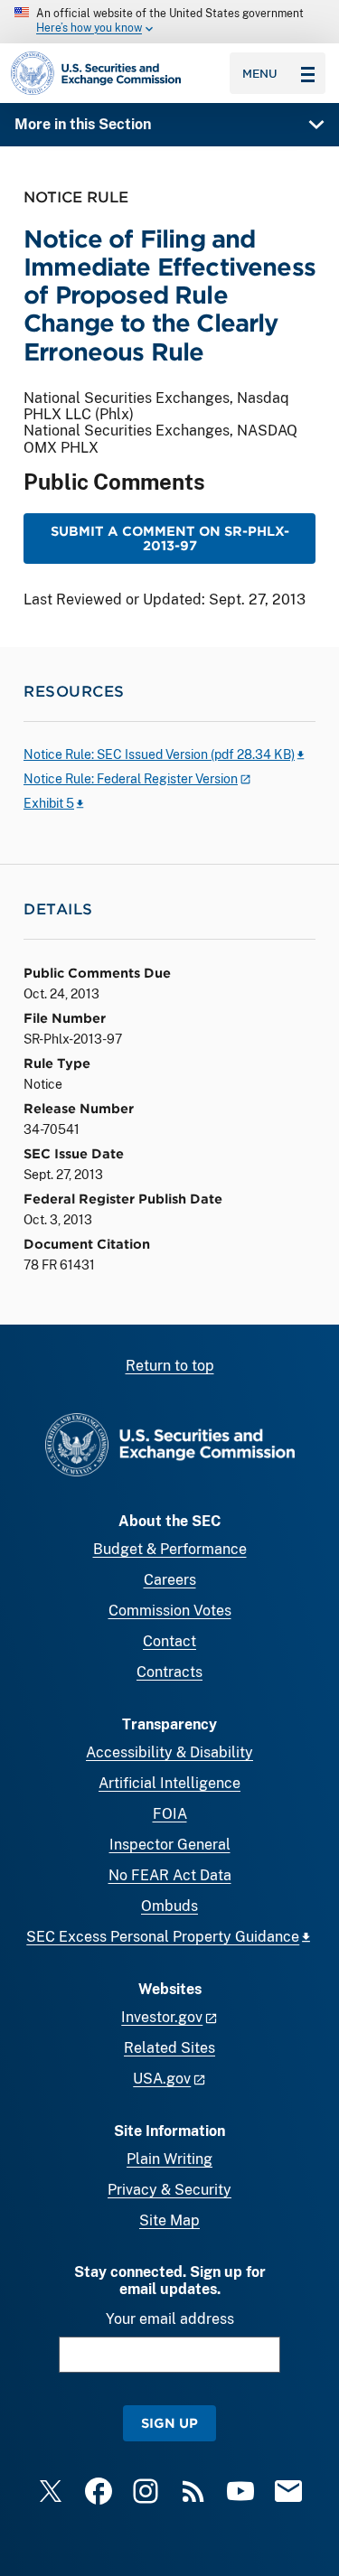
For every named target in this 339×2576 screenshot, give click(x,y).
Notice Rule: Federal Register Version (131, 779)
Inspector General (170, 1845)
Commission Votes (170, 1611)
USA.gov (162, 2079)
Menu (260, 73)
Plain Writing (169, 2159)
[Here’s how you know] (169, 22)
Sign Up (169, 2423)
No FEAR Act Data (170, 1875)
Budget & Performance (170, 1549)
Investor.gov (162, 2017)
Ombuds (169, 1906)
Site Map (169, 2220)
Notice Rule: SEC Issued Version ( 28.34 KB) (159, 754)
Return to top (170, 1366)
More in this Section (83, 124)
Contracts (169, 1672)
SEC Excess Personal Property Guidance (163, 1937)
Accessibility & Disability (169, 1752)
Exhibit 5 (49, 803)
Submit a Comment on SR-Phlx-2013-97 (170, 538)
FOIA (170, 1814)
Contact (169, 1641)
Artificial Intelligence (169, 1783)
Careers (170, 1580)
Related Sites (169, 2048)
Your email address (170, 2319)
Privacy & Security (169, 2190)
